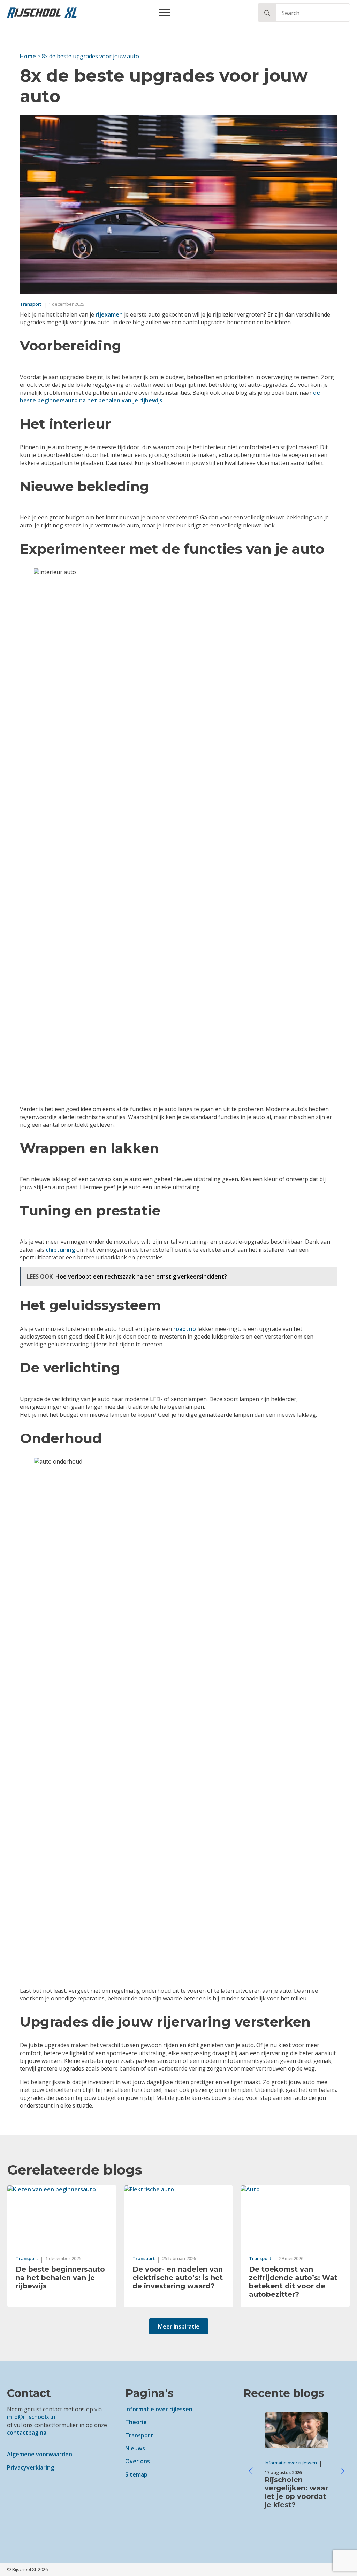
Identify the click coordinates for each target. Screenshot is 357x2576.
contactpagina (27, 2433)
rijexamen (109, 314)
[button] (267, 13)
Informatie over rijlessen (159, 2409)
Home (28, 56)
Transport (139, 2435)
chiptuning (60, 1250)
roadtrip (185, 1329)
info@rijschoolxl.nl (32, 2417)
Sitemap (136, 2474)
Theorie (136, 2422)
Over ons (138, 2461)
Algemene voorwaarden (40, 2454)
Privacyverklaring (31, 2467)
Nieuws (135, 2448)
